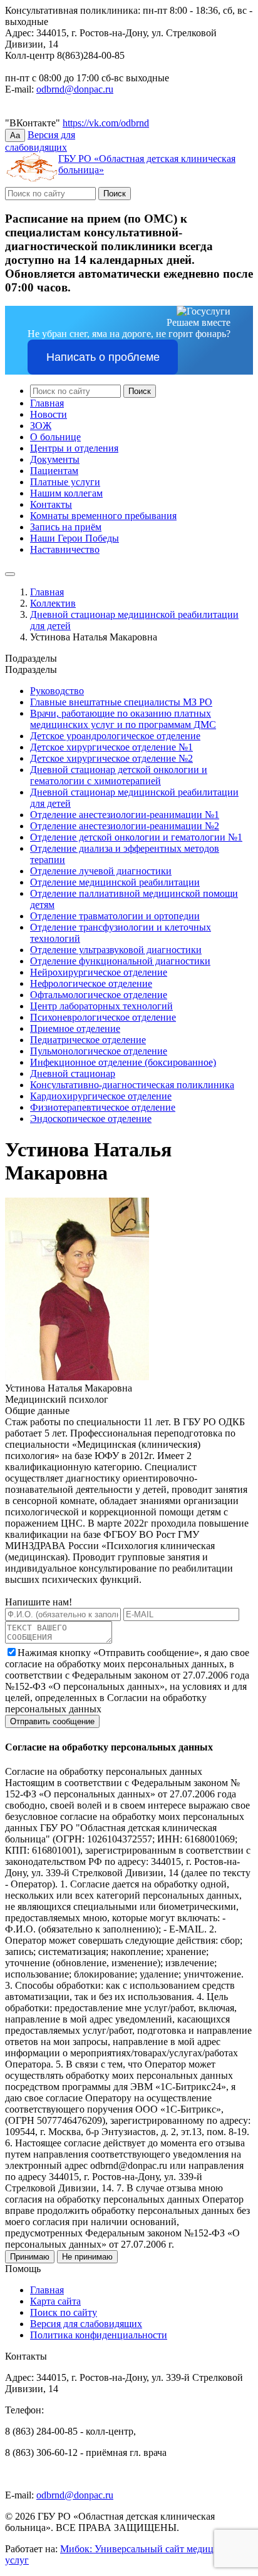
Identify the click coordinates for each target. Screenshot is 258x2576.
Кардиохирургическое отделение (101, 1096)
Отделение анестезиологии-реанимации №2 (125, 826)
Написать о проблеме (103, 357)
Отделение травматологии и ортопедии (115, 916)
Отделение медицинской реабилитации (115, 882)
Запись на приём (66, 527)
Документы (55, 459)
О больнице (55, 437)
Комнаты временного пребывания (103, 516)
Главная (47, 403)
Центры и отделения (74, 448)
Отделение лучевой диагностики (101, 871)
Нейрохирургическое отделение (99, 972)
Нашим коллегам (66, 493)
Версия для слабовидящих (86, 2324)
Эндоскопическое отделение (91, 1119)
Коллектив (53, 603)
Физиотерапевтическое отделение (103, 1107)
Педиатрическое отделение (88, 1040)
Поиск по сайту (64, 2312)
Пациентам (54, 471)
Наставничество (65, 549)
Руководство (57, 691)
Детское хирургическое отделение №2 (111, 758)
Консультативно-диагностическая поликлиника (132, 1085)
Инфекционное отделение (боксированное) (123, 1062)
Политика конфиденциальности (99, 2335)
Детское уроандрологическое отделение (115, 736)
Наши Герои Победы (75, 538)
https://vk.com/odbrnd (106, 123)
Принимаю (30, 2257)
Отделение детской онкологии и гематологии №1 (136, 837)
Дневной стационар (73, 1073)
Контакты (51, 504)
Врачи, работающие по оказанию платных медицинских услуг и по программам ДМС (123, 719)
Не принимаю (87, 2257)
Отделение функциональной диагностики (120, 961)
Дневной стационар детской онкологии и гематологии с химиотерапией (119, 775)
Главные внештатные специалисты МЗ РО (121, 702)
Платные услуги (65, 482)
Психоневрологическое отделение (103, 1017)
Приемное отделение (75, 1028)
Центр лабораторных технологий (101, 1006)
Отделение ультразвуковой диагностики (116, 950)
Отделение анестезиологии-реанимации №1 (125, 815)
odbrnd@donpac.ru (75, 89)
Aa (15, 135)
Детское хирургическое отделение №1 (111, 747)
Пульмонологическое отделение (99, 1051)
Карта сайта (55, 2301)
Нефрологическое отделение (91, 983)
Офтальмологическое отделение (99, 995)
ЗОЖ (41, 426)
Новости (49, 414)
